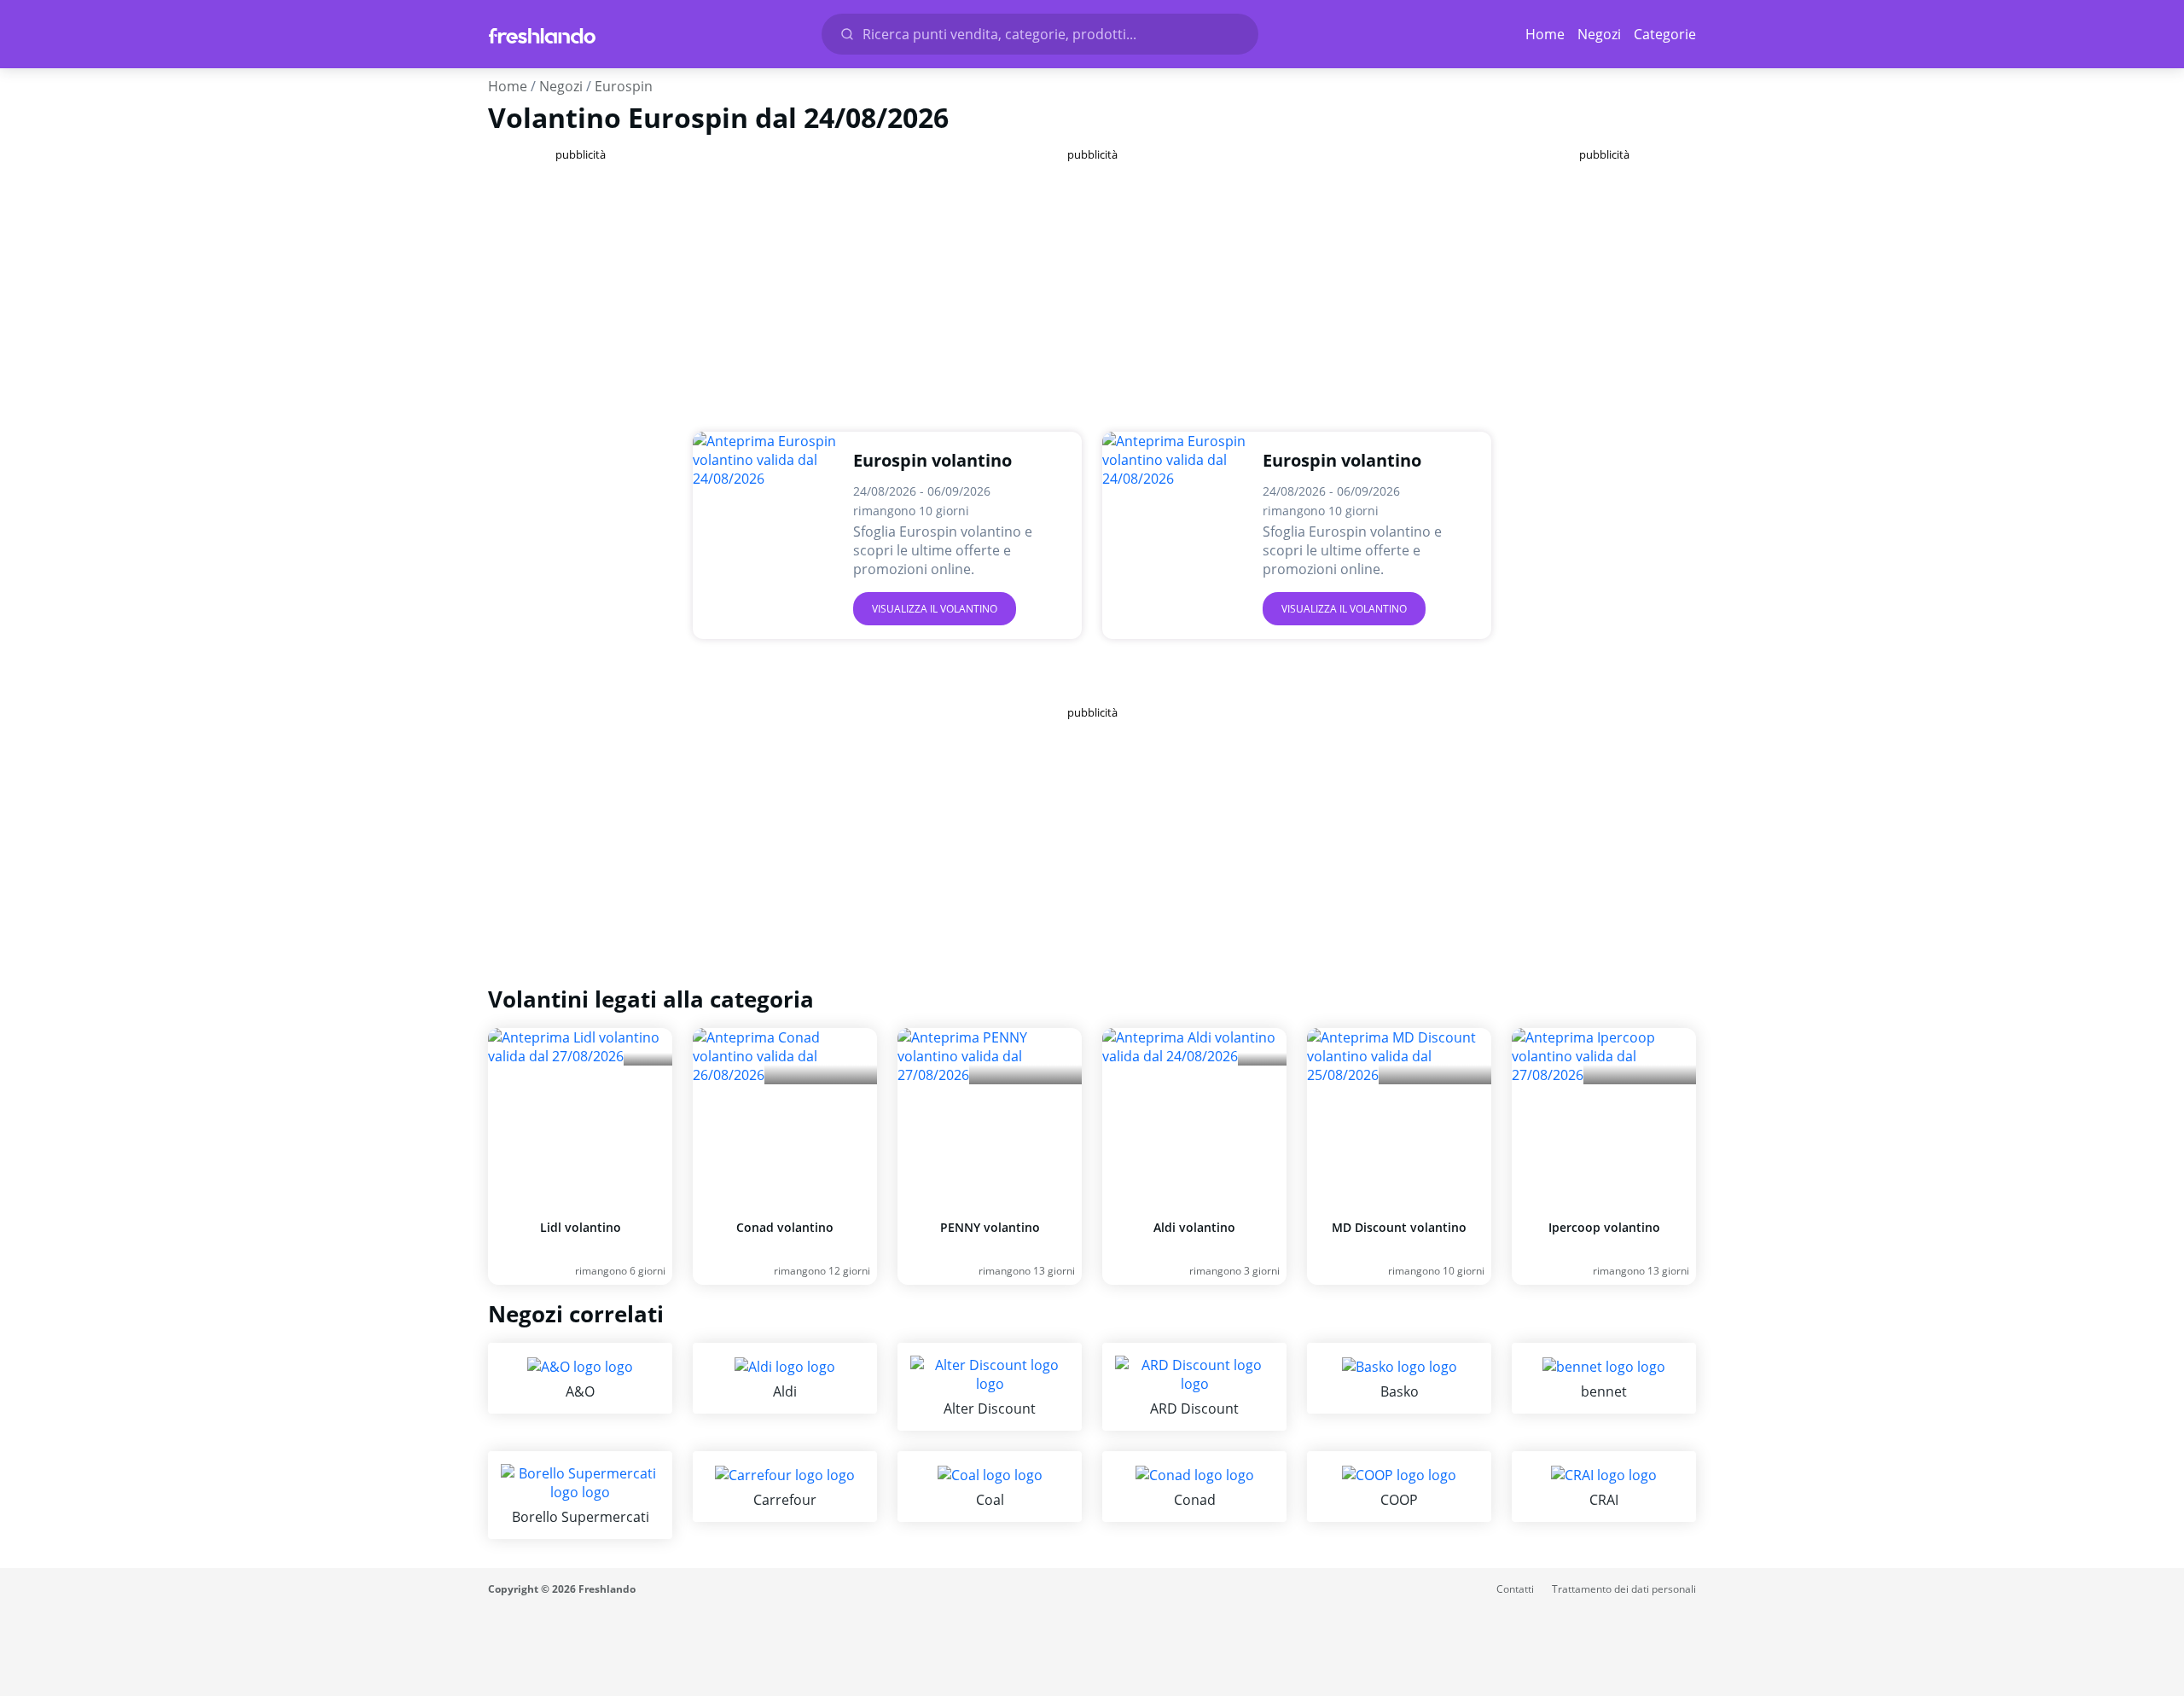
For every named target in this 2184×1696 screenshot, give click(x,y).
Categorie (1665, 34)
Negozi (1599, 34)
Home (1545, 34)
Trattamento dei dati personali (1624, 1589)
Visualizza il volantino (935, 609)
